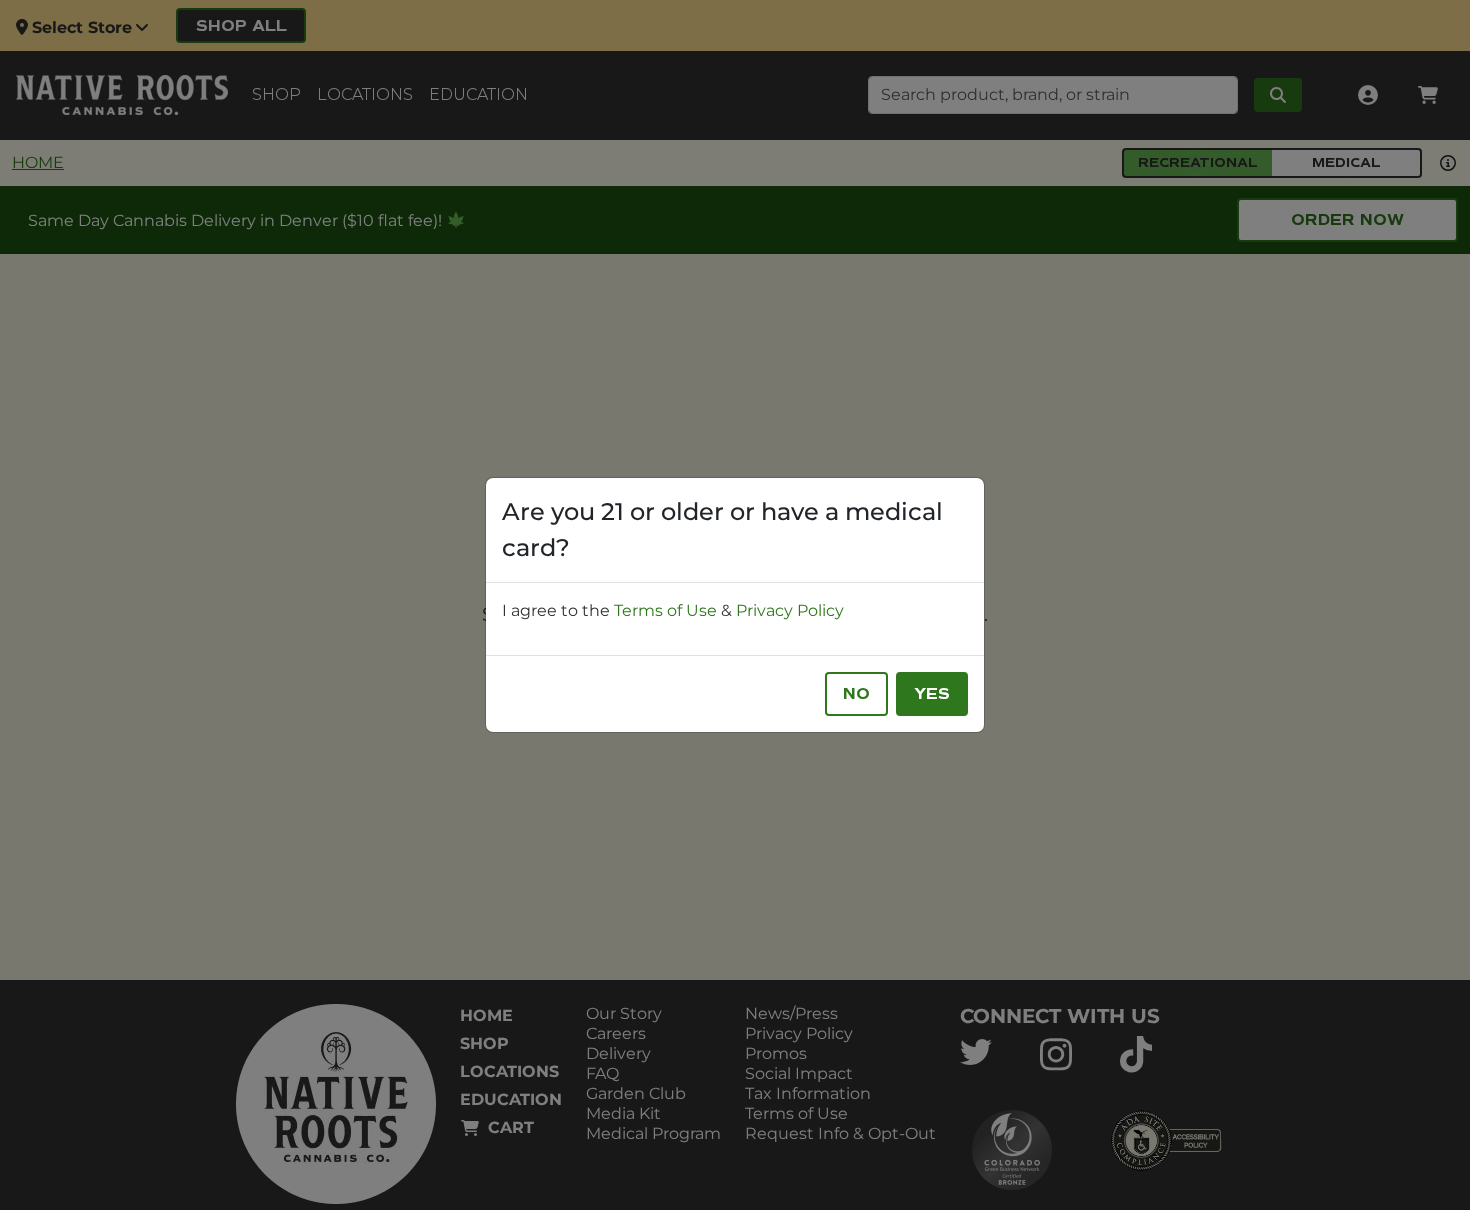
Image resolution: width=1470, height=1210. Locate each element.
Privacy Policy (790, 610)
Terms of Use (665, 610)
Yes (932, 694)
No (856, 694)
